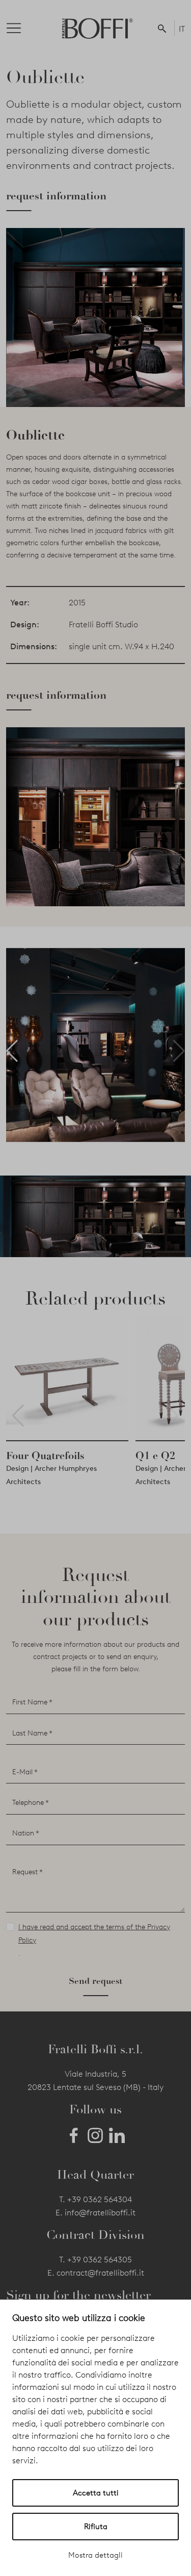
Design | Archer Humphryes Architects (51, 1475)
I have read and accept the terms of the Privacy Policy (94, 1934)
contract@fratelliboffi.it (100, 2273)
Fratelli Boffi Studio (103, 624)
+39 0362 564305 (100, 2260)
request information (56, 196)
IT (182, 29)
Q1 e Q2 (155, 1456)
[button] (164, 28)
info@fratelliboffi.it (100, 2213)
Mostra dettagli (95, 2555)
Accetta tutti (96, 2493)
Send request (95, 1981)
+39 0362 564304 (100, 2199)
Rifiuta (96, 2527)
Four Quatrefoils (45, 1456)
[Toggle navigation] (22, 28)
